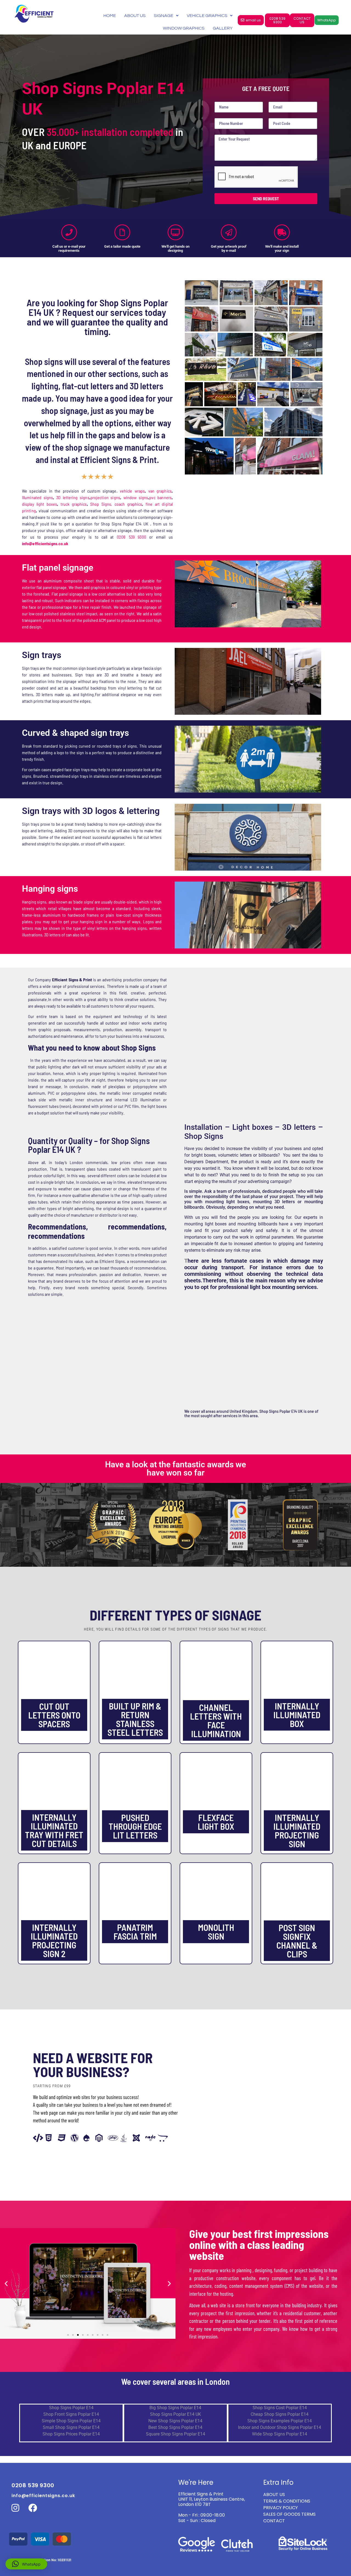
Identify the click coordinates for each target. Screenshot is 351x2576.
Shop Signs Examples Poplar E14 (280, 2421)
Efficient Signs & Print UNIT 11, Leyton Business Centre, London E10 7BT (212, 2499)
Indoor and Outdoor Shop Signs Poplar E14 (280, 2427)
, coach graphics (127, 504)
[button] (6, 2284)
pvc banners (160, 497)
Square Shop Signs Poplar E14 (175, 2434)
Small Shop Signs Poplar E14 (71, 2427)
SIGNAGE (164, 16)
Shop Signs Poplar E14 (71, 2408)
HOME (110, 16)
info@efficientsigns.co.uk (43, 2496)
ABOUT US (135, 16)
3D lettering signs (73, 497)
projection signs (105, 497)
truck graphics (74, 504)
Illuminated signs (37, 497)
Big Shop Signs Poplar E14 (175, 2408)
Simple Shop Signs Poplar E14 (71, 2421)
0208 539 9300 (131, 537)
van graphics (160, 491)
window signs (136, 497)
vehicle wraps (132, 491)
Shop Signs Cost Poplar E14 (280, 2408)
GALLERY (223, 28)
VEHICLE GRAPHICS (207, 16)
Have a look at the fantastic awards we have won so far (175, 1469)
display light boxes (39, 504)
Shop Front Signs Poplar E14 (71, 2414)
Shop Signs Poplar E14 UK (175, 2414)
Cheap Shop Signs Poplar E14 (280, 2414)
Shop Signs (101, 504)
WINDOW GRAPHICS (184, 28)
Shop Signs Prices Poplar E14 (71, 2434)
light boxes (216, 1224)
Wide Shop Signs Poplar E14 (280, 2434)
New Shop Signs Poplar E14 (175, 2421)
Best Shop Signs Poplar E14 (175, 2427)
